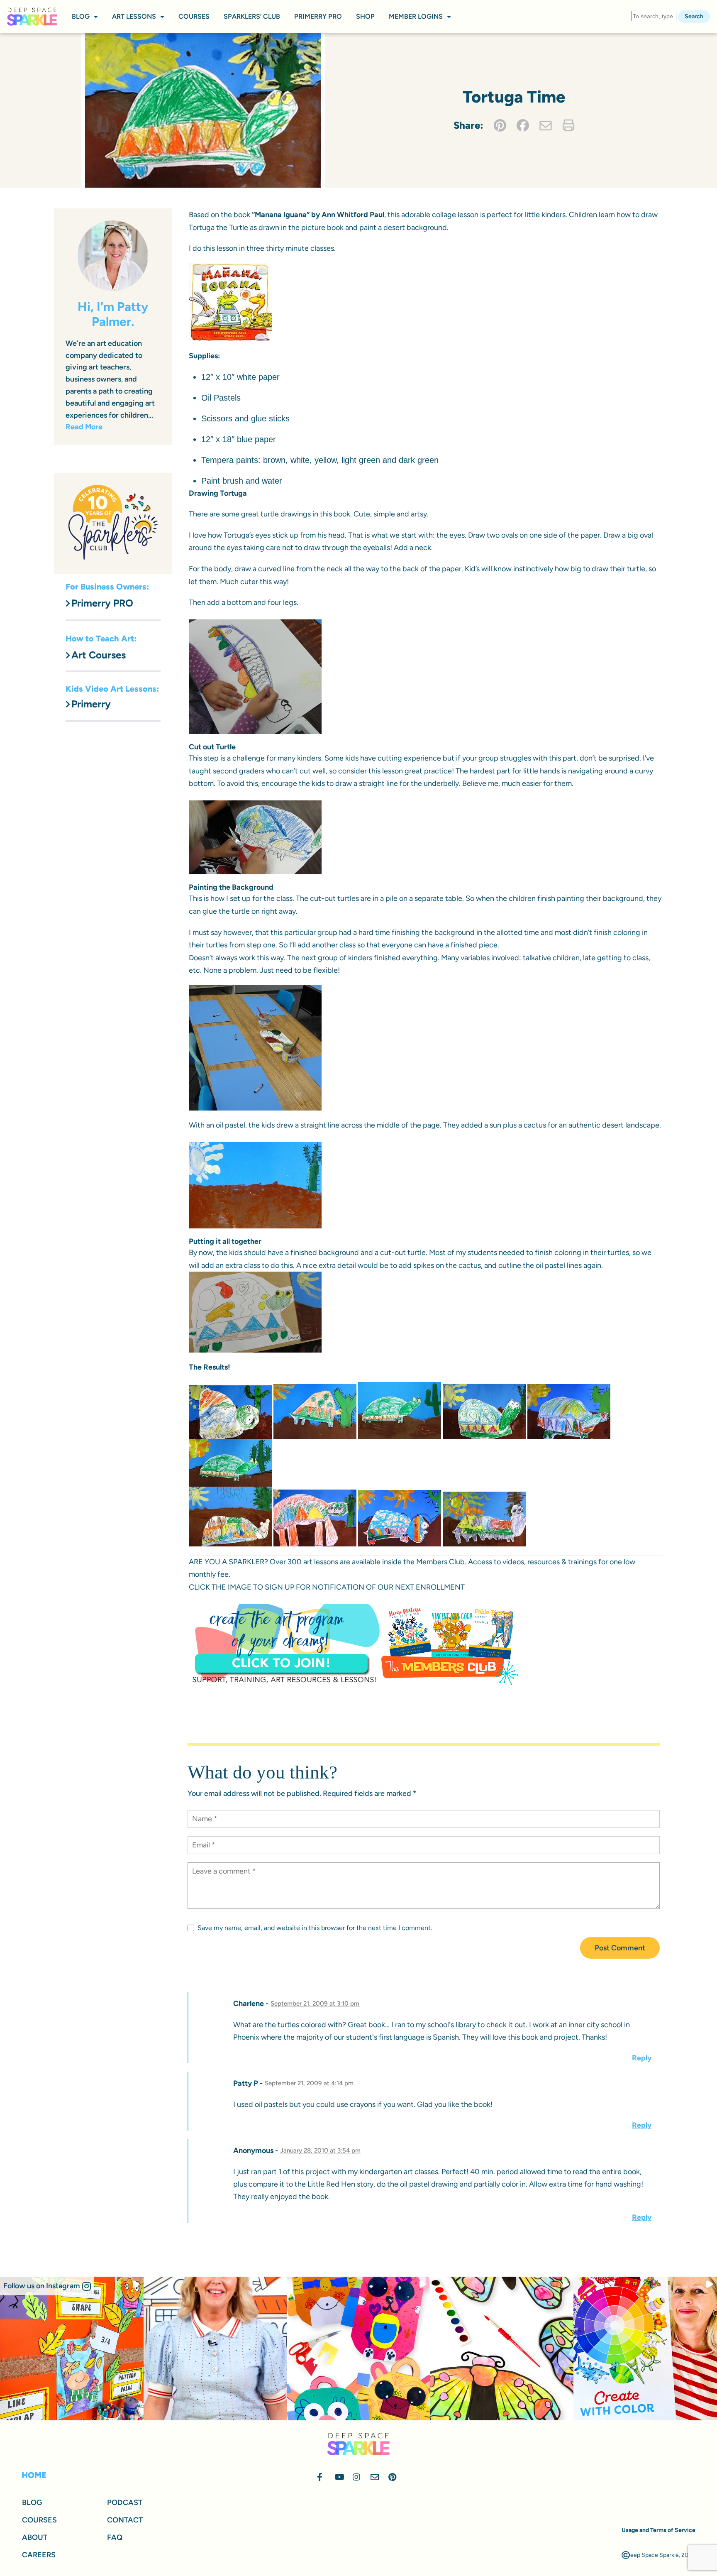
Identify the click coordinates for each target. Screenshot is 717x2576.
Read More (84, 427)
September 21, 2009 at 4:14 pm (309, 2083)
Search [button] (694, 16)
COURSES (194, 16)
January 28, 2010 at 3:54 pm (320, 2150)
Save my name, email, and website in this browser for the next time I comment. (315, 1928)
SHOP (365, 16)
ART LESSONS (134, 16)
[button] (47, 2286)
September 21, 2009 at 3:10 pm (315, 2004)
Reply (642, 2058)
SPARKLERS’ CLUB (252, 16)
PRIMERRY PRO (318, 16)
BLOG (81, 16)
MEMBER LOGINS (416, 16)
